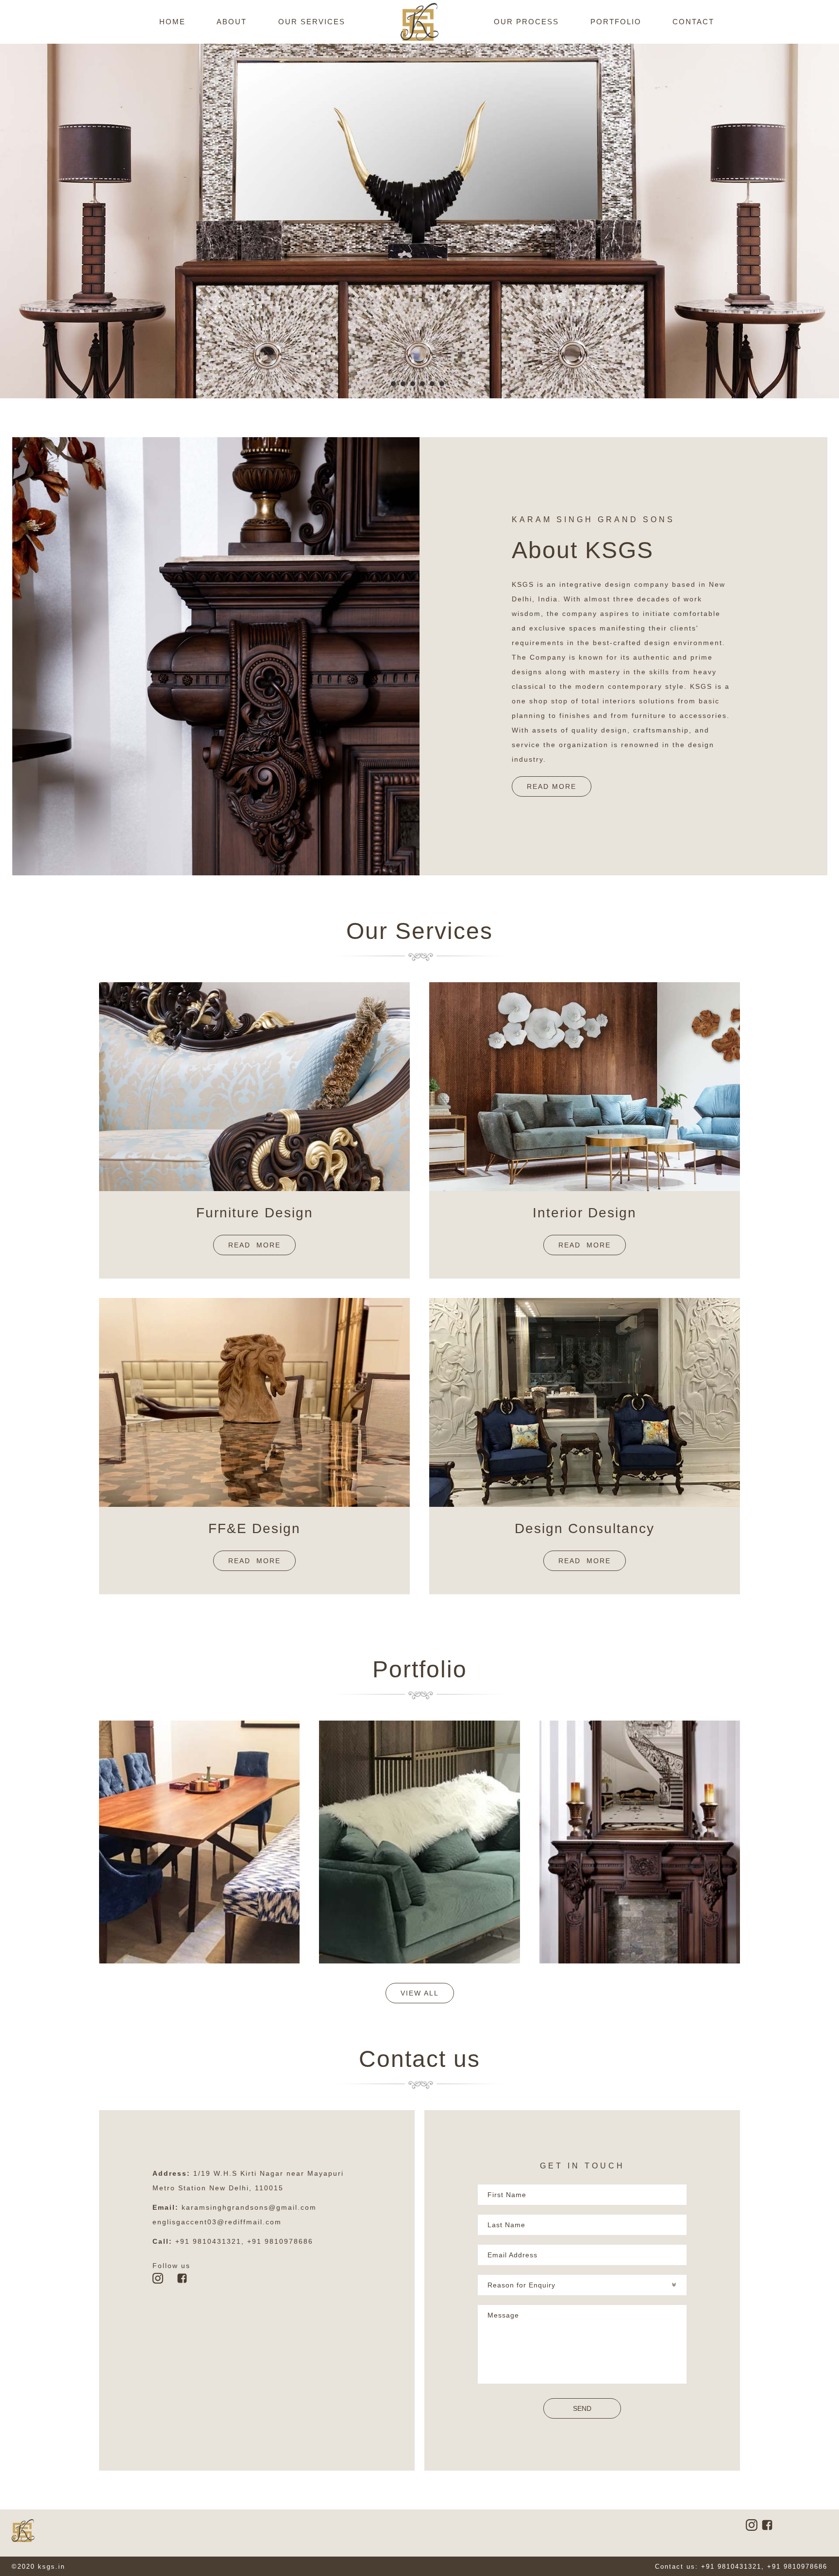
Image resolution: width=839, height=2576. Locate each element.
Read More (552, 786)
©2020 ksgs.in (38, 2567)
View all (420, 1993)
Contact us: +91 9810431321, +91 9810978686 (741, 2567)
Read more (254, 1245)
